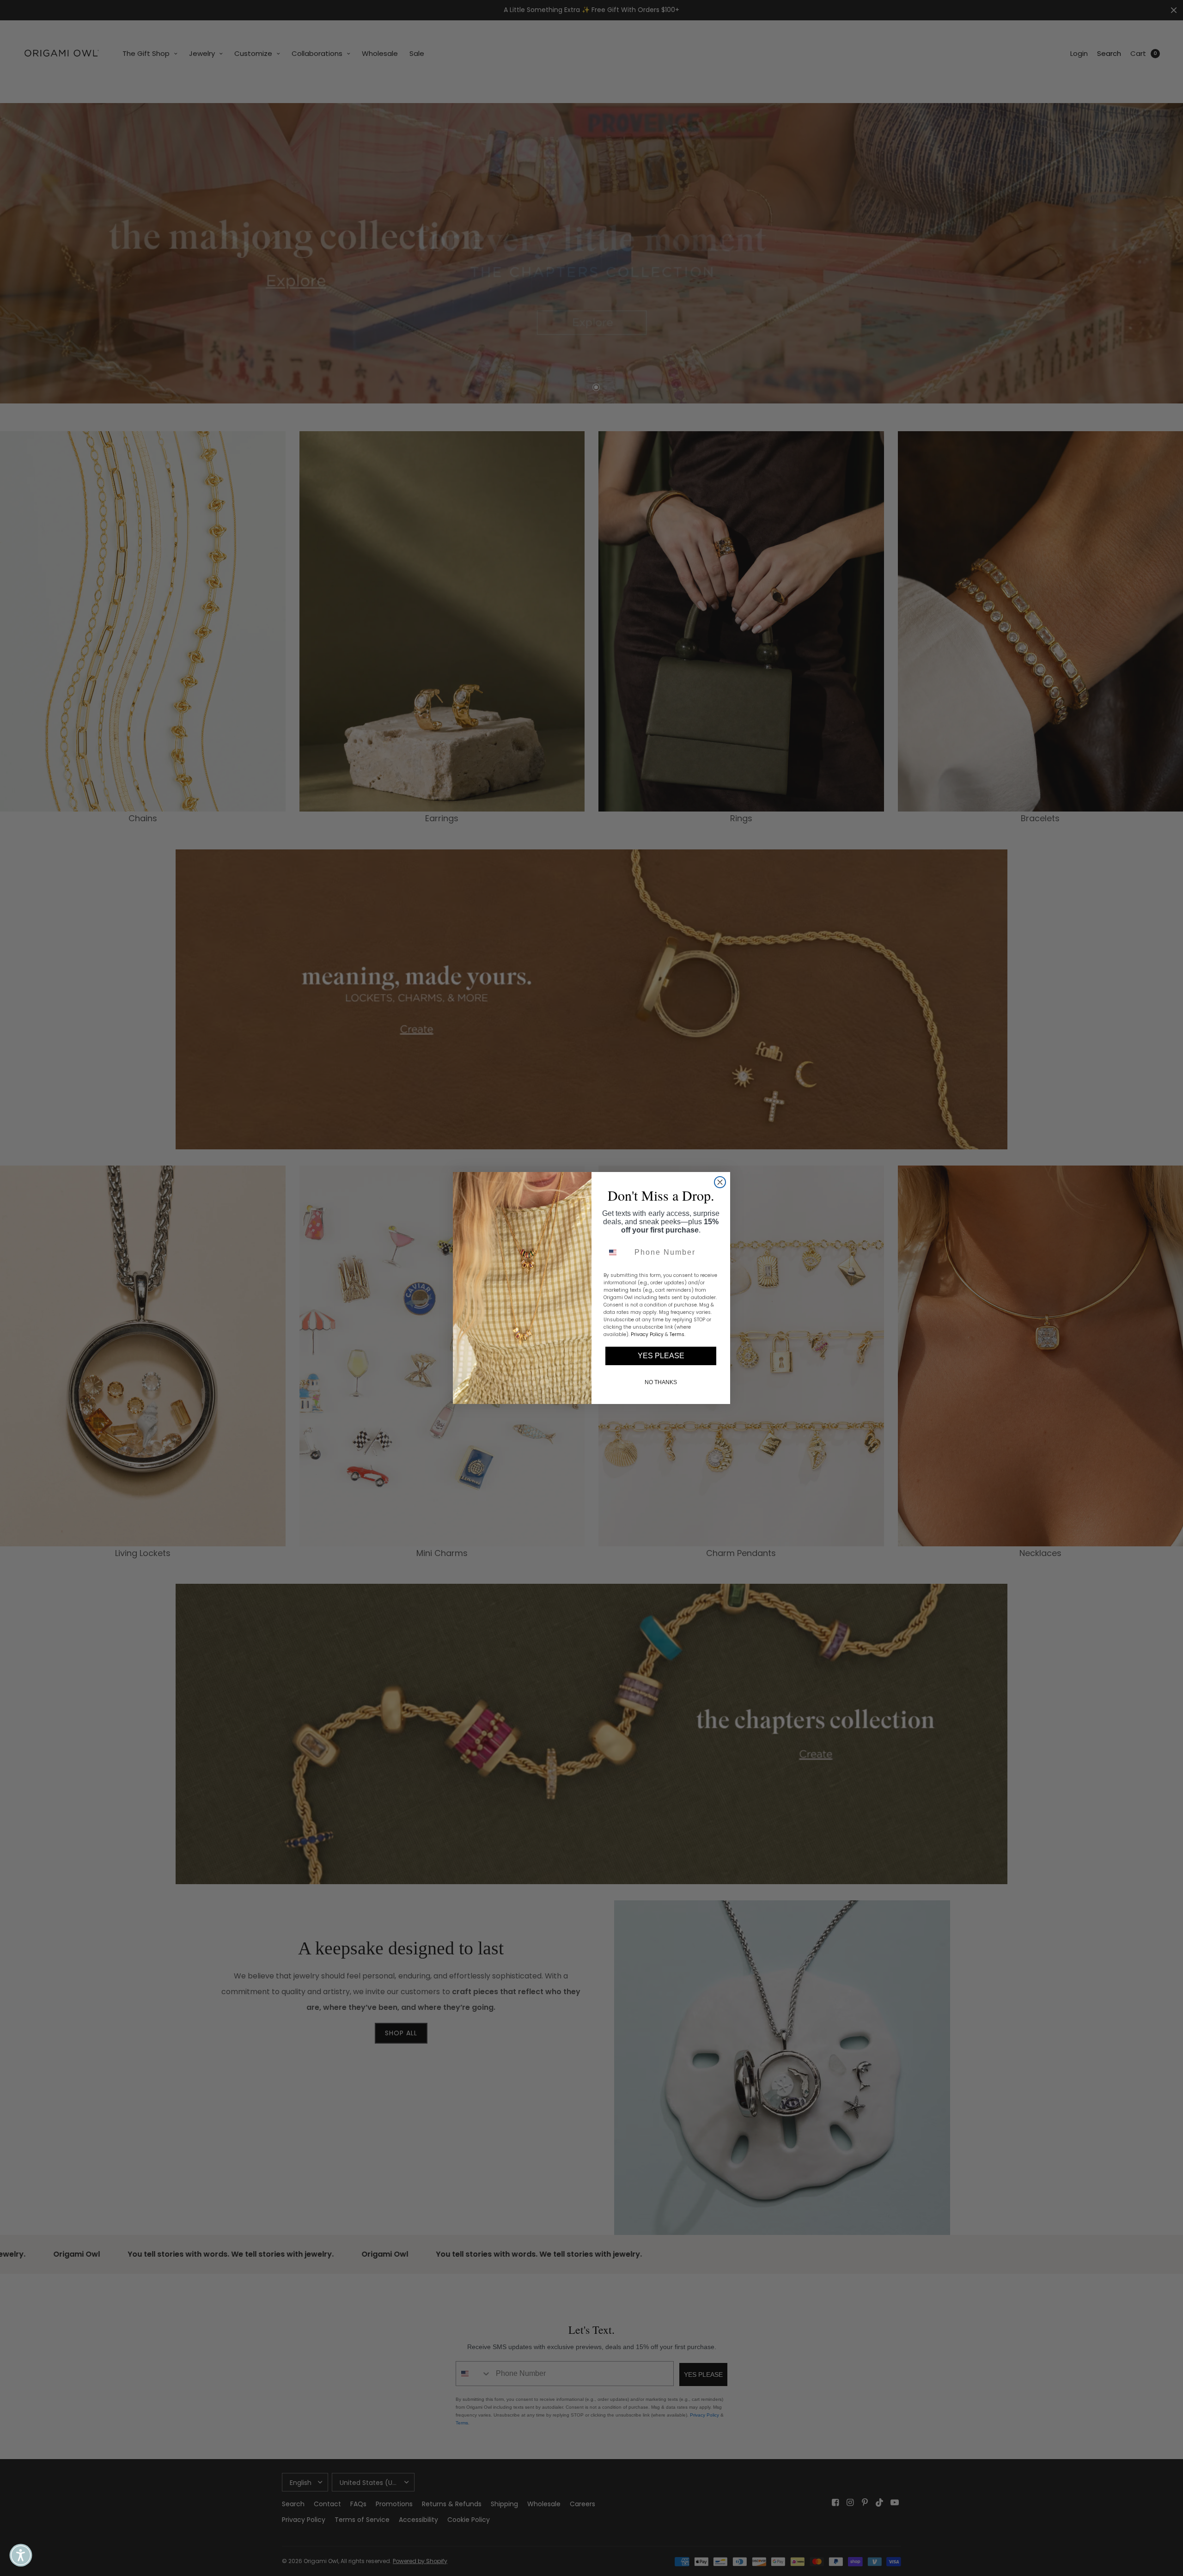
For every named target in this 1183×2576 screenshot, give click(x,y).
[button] (21, 2555)
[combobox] (617, 1252)
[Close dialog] (720, 1182)
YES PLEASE (661, 1356)
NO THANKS (661, 1382)
